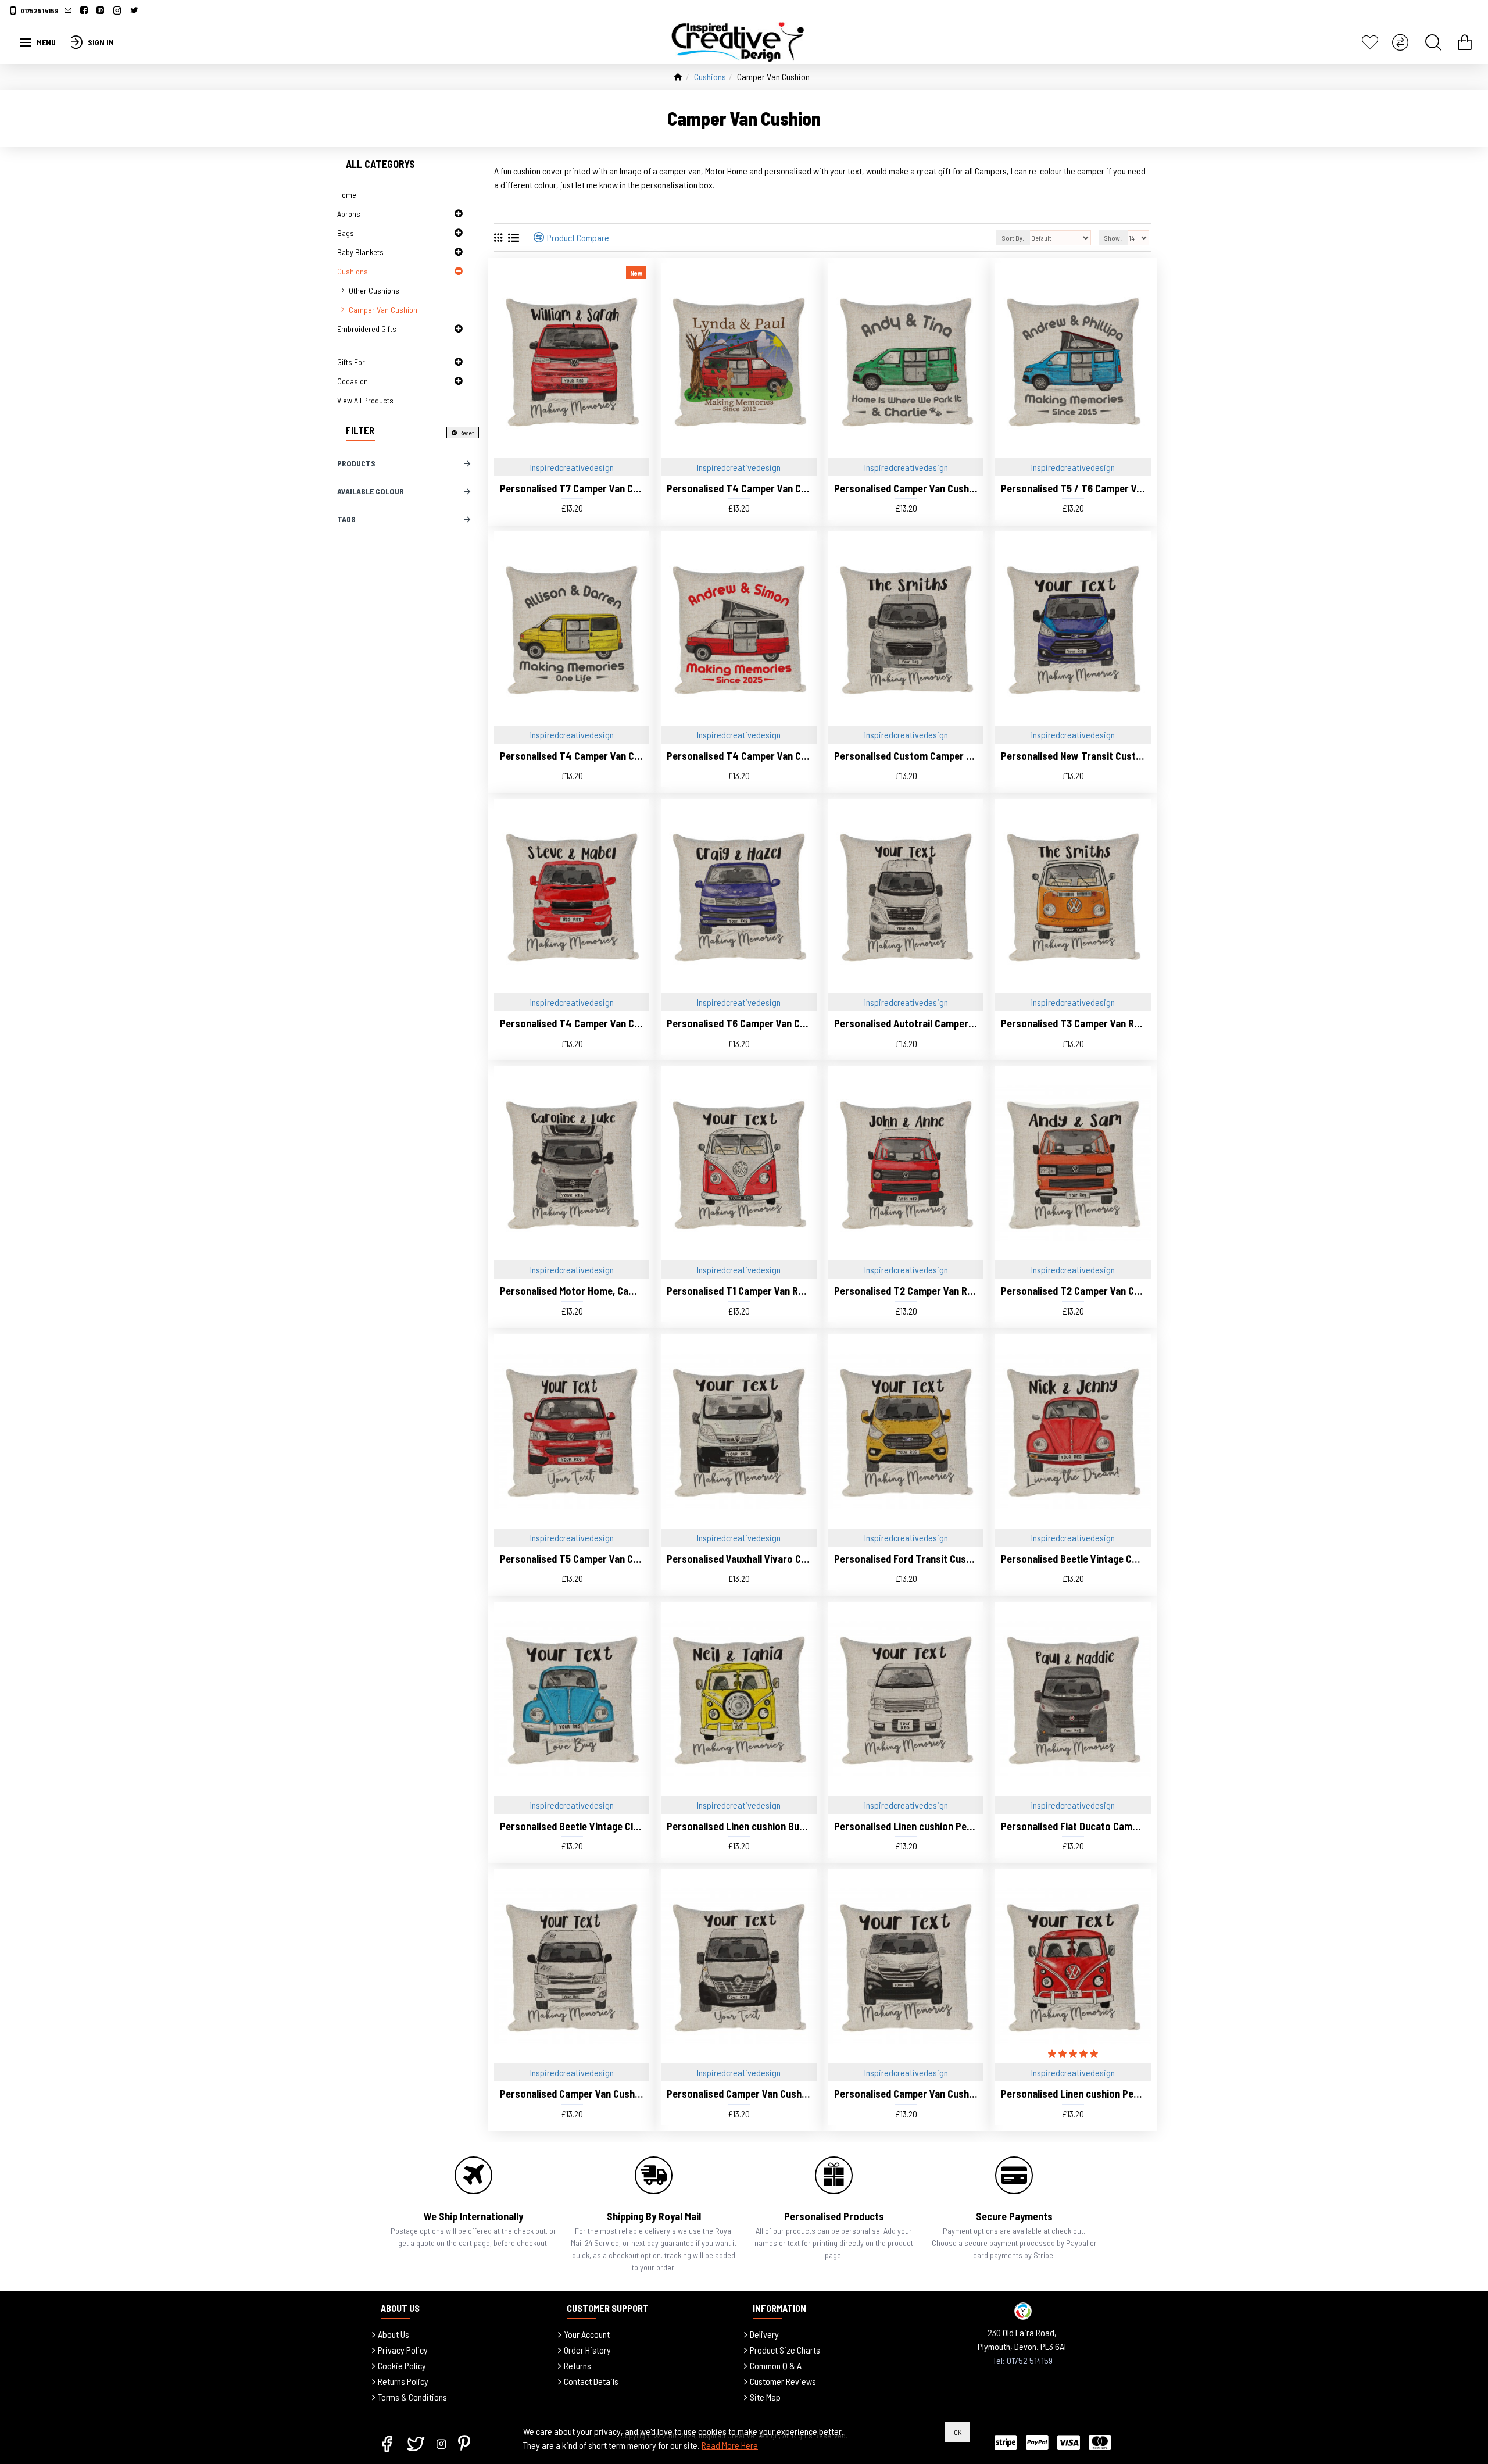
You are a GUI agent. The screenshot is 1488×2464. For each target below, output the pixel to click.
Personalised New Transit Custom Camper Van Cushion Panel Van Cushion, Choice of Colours (1073, 756)
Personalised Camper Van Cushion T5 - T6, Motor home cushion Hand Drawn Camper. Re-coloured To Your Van (906, 488)
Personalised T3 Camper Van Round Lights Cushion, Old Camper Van (1073, 1023)
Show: (1113, 238)
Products (356, 463)
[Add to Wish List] (942, 1258)
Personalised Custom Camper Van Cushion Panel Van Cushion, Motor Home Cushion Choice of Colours (906, 756)
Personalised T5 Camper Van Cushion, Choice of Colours (572, 1559)
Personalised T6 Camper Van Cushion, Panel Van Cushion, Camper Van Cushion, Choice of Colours (738, 1023)
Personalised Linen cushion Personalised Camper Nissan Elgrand (906, 1826)
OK (958, 2432)
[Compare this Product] (970, 1258)
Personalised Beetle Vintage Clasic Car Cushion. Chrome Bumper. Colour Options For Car (572, 1826)
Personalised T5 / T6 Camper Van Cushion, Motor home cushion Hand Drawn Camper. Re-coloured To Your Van (1073, 488)
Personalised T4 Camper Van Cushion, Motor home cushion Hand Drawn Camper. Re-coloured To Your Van (572, 756)
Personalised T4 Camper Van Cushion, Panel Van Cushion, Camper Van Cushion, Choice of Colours (572, 1023)
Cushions (710, 76)
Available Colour (371, 491)
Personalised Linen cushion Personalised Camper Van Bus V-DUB (1073, 2094)
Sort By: (1013, 238)
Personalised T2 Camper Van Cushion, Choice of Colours (1073, 1291)
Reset (467, 433)
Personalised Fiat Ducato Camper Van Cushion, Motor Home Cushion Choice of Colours (1073, 1826)
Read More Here (730, 2445)
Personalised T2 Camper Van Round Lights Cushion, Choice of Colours (906, 1291)
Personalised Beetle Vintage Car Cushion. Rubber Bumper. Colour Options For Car (1073, 1559)
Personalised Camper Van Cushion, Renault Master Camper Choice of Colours (738, 2094)
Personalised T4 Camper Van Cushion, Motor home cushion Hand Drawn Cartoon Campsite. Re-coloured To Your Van (738, 488)
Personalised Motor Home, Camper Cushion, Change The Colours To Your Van (572, 1291)
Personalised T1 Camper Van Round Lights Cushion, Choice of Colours (738, 1291)
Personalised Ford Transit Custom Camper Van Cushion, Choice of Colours (906, 1559)
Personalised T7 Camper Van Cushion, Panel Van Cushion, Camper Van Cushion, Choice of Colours (572, 488)
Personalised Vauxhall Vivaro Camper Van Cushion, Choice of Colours (738, 1559)
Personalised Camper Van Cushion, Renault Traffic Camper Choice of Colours (906, 2094)
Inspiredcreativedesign (572, 467)
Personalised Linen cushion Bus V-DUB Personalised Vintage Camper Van (738, 1826)
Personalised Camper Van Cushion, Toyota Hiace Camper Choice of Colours (572, 2094)
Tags (346, 519)
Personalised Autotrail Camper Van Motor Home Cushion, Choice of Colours (906, 1023)
